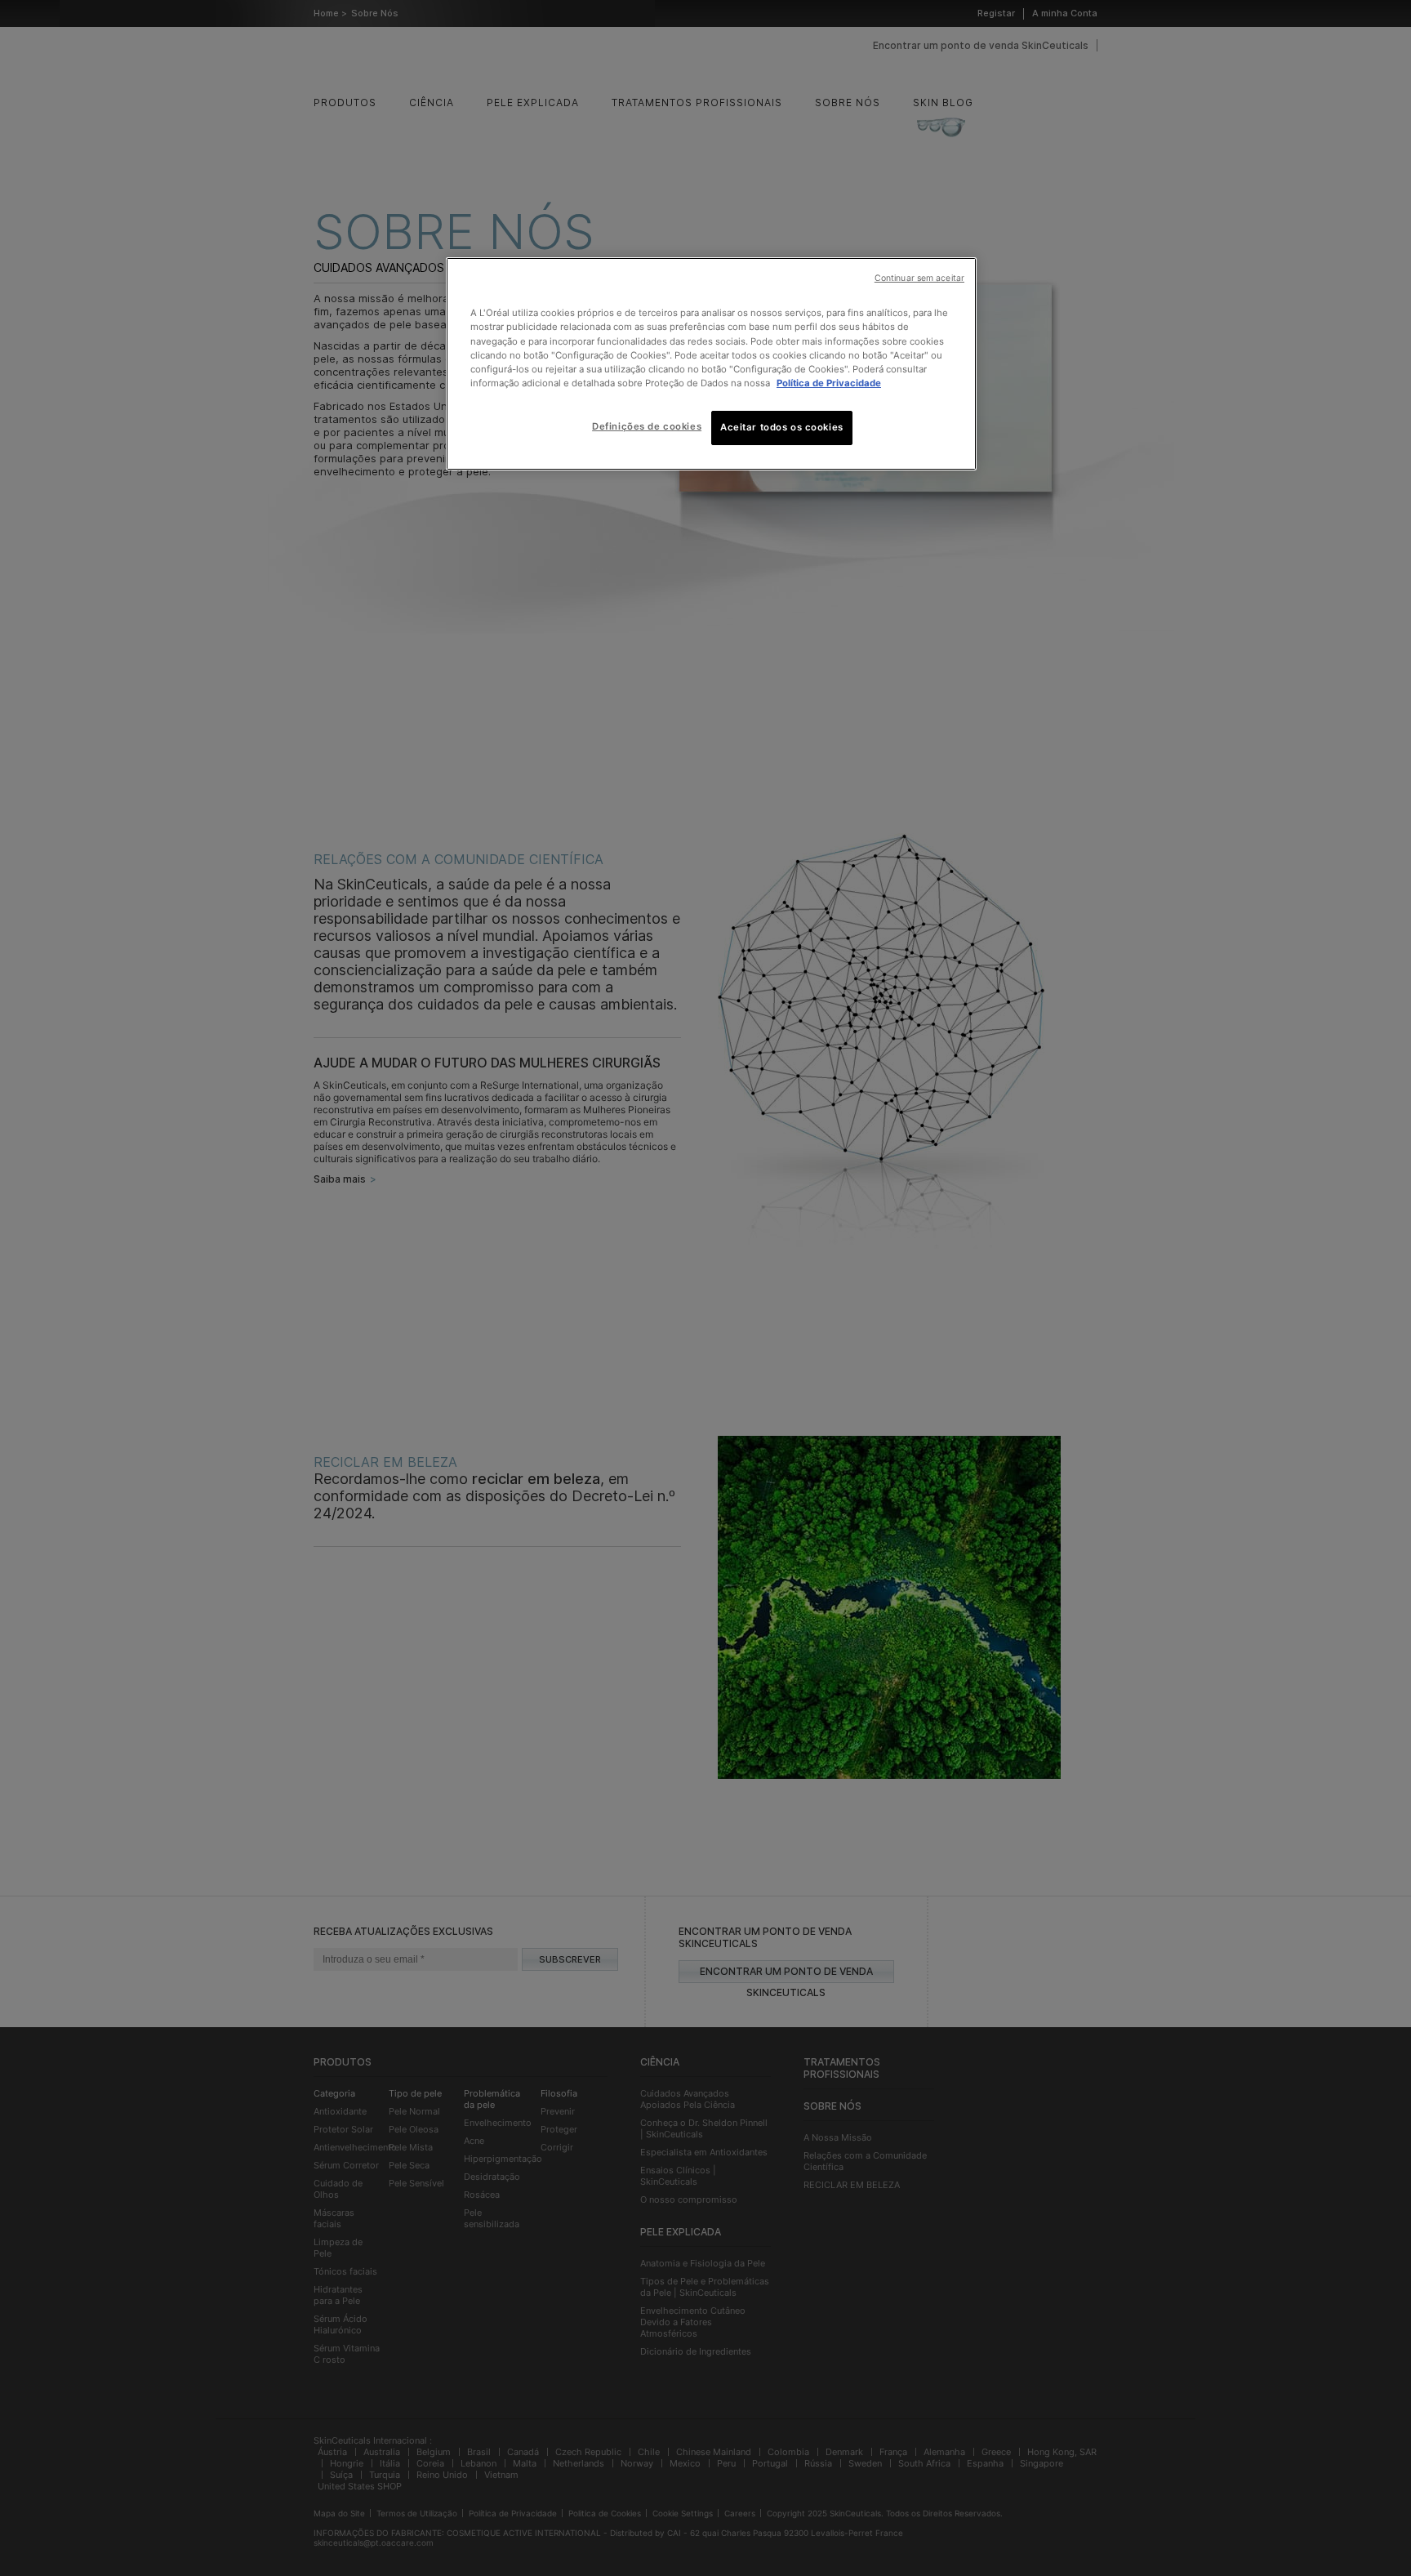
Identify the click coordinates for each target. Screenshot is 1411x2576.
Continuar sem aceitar (919, 278)
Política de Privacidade (829, 383)
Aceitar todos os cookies (782, 427)
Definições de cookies (647, 426)
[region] (711, 363)
